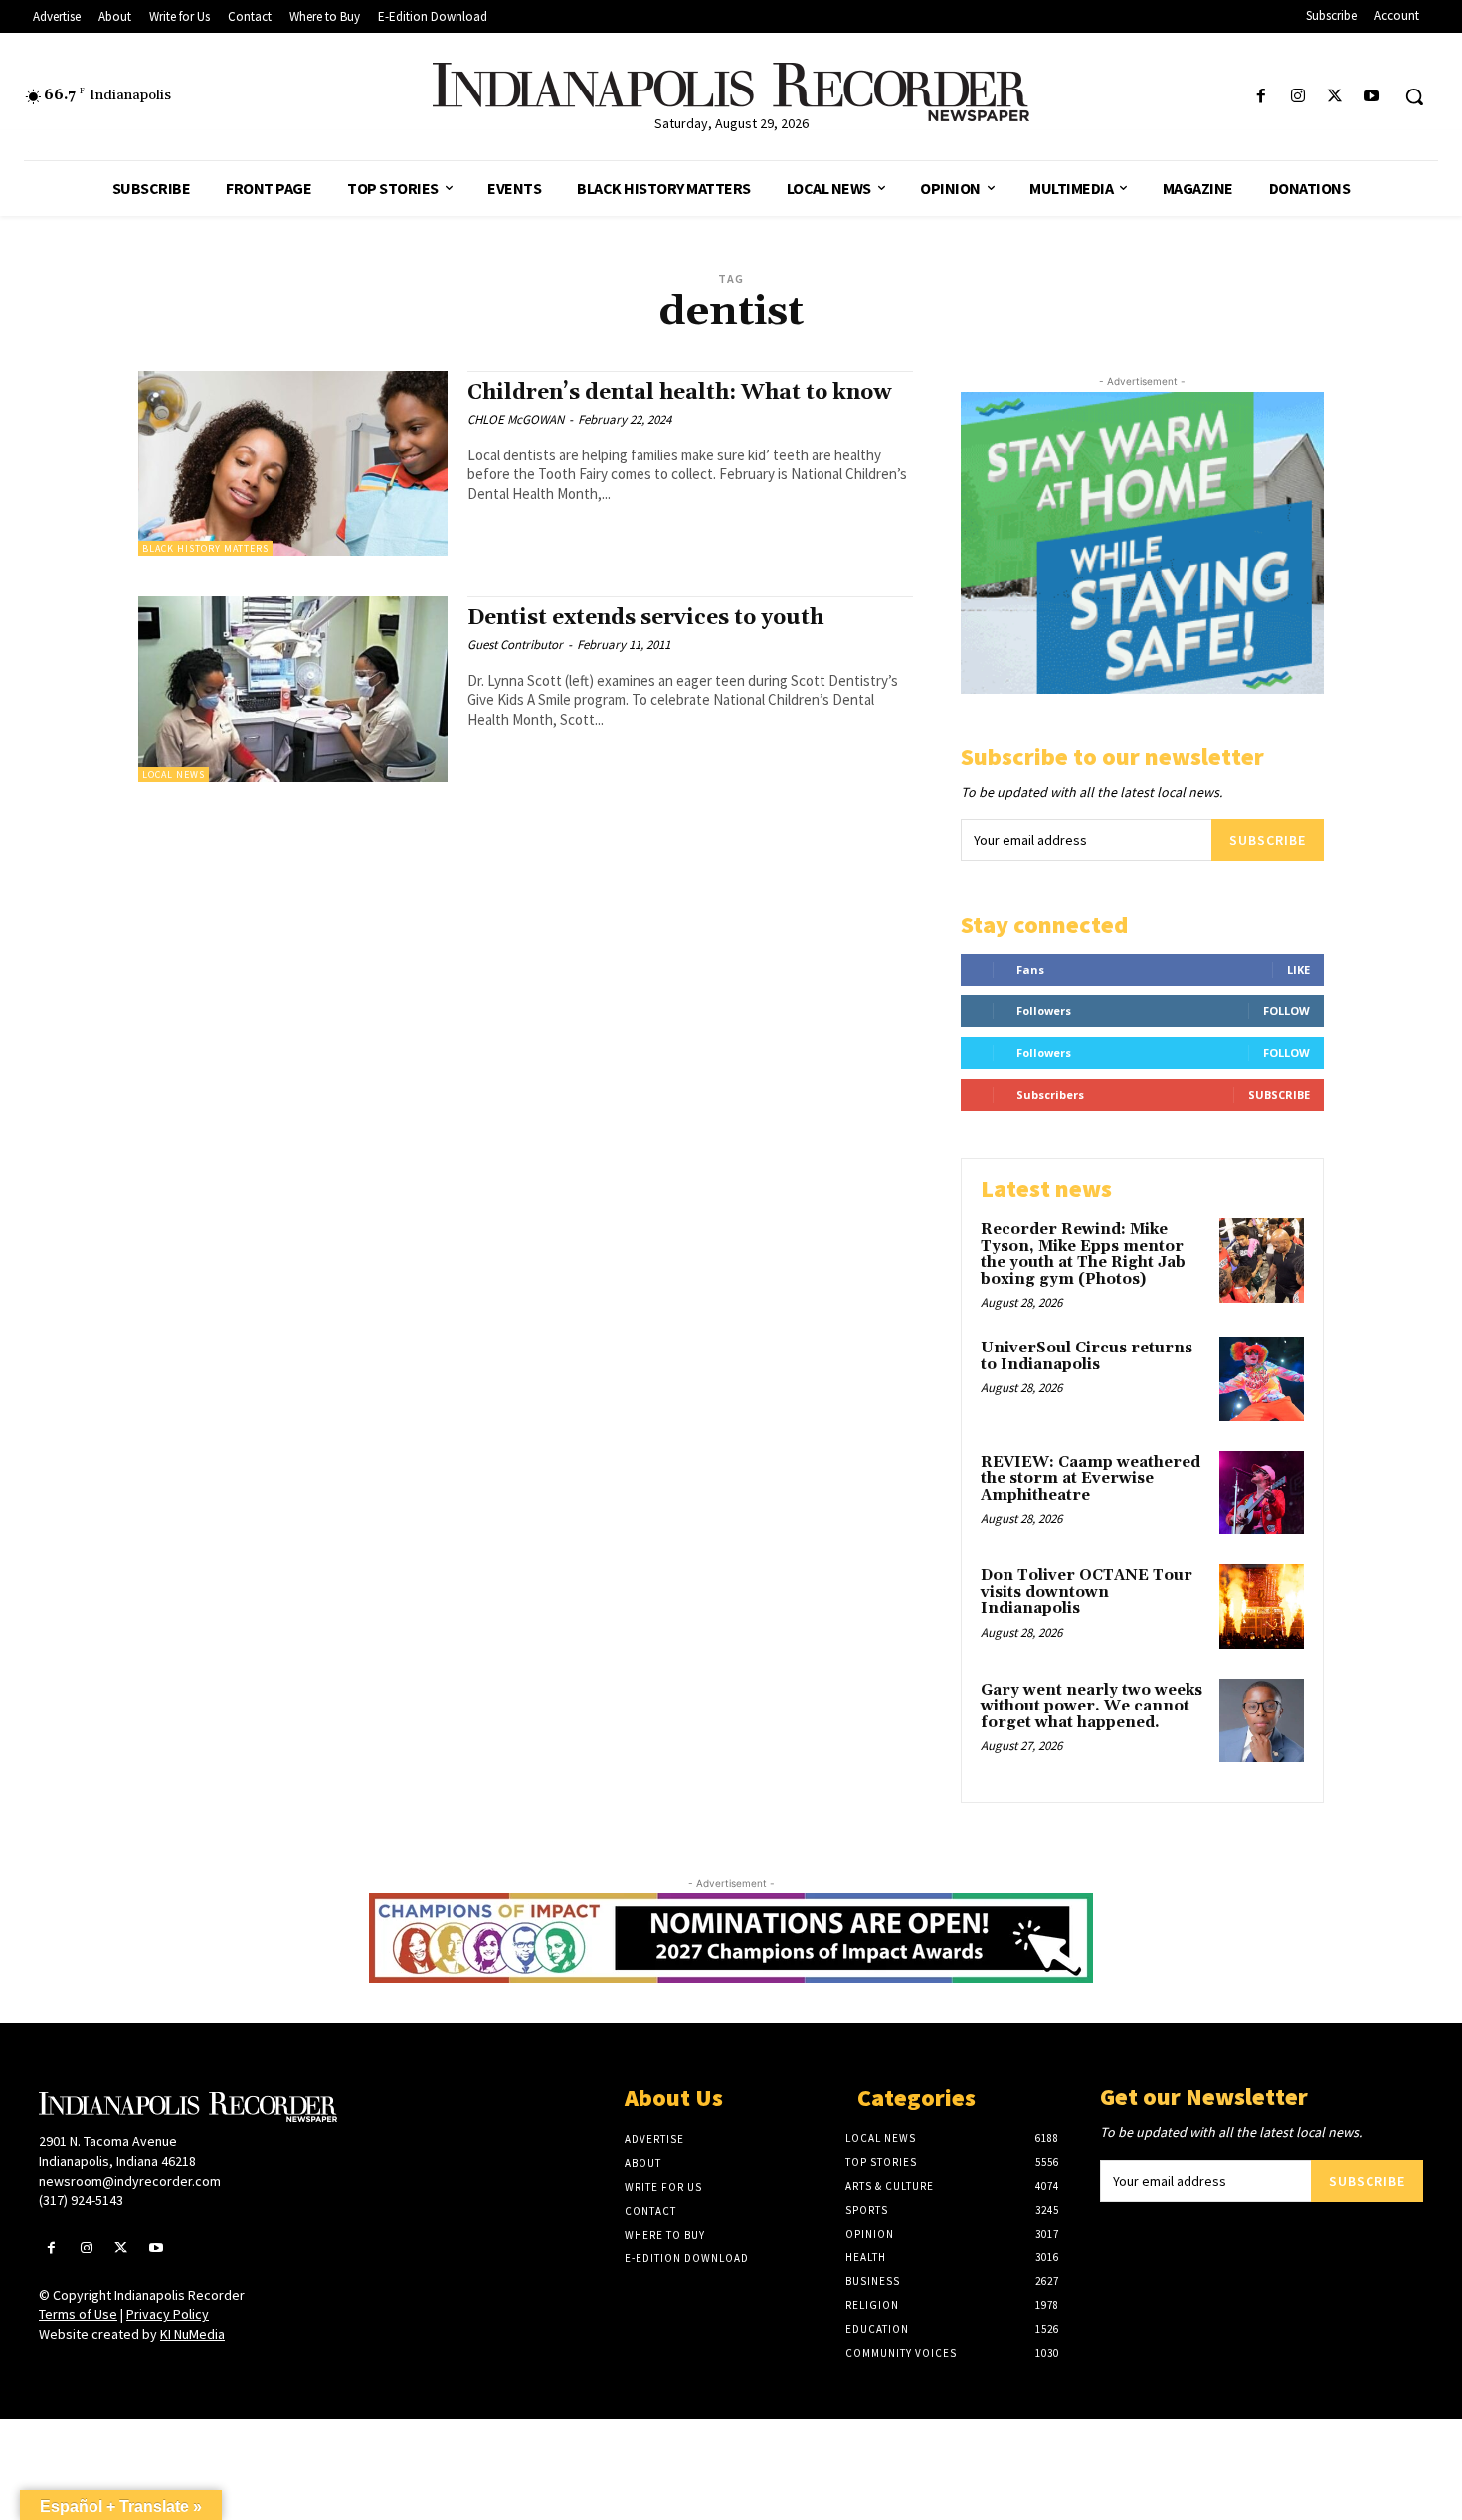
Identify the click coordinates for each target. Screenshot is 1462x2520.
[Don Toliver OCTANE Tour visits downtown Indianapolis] (1262, 1607)
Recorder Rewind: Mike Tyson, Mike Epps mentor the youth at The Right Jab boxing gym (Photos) (1083, 1255)
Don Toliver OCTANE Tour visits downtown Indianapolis (1087, 1592)
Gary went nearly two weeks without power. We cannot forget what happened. (1092, 1707)
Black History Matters (205, 548)
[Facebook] (1261, 97)
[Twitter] (1335, 97)
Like (1298, 969)
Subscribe (1268, 840)
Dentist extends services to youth (645, 618)
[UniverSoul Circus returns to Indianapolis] (1262, 1379)
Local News (174, 774)
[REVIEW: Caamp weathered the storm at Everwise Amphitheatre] (1262, 1493)
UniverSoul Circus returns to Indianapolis (1087, 1356)
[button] (1414, 96)
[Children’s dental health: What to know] (293, 464)
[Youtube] (1372, 97)
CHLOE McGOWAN (516, 419)
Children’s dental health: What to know (679, 393)
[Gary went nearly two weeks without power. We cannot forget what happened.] (1262, 1721)
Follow (1286, 1011)
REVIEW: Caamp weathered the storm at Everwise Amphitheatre (1091, 1479)
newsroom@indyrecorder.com (130, 2181)
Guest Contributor (515, 645)
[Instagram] (1297, 97)
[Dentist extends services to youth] (293, 689)
